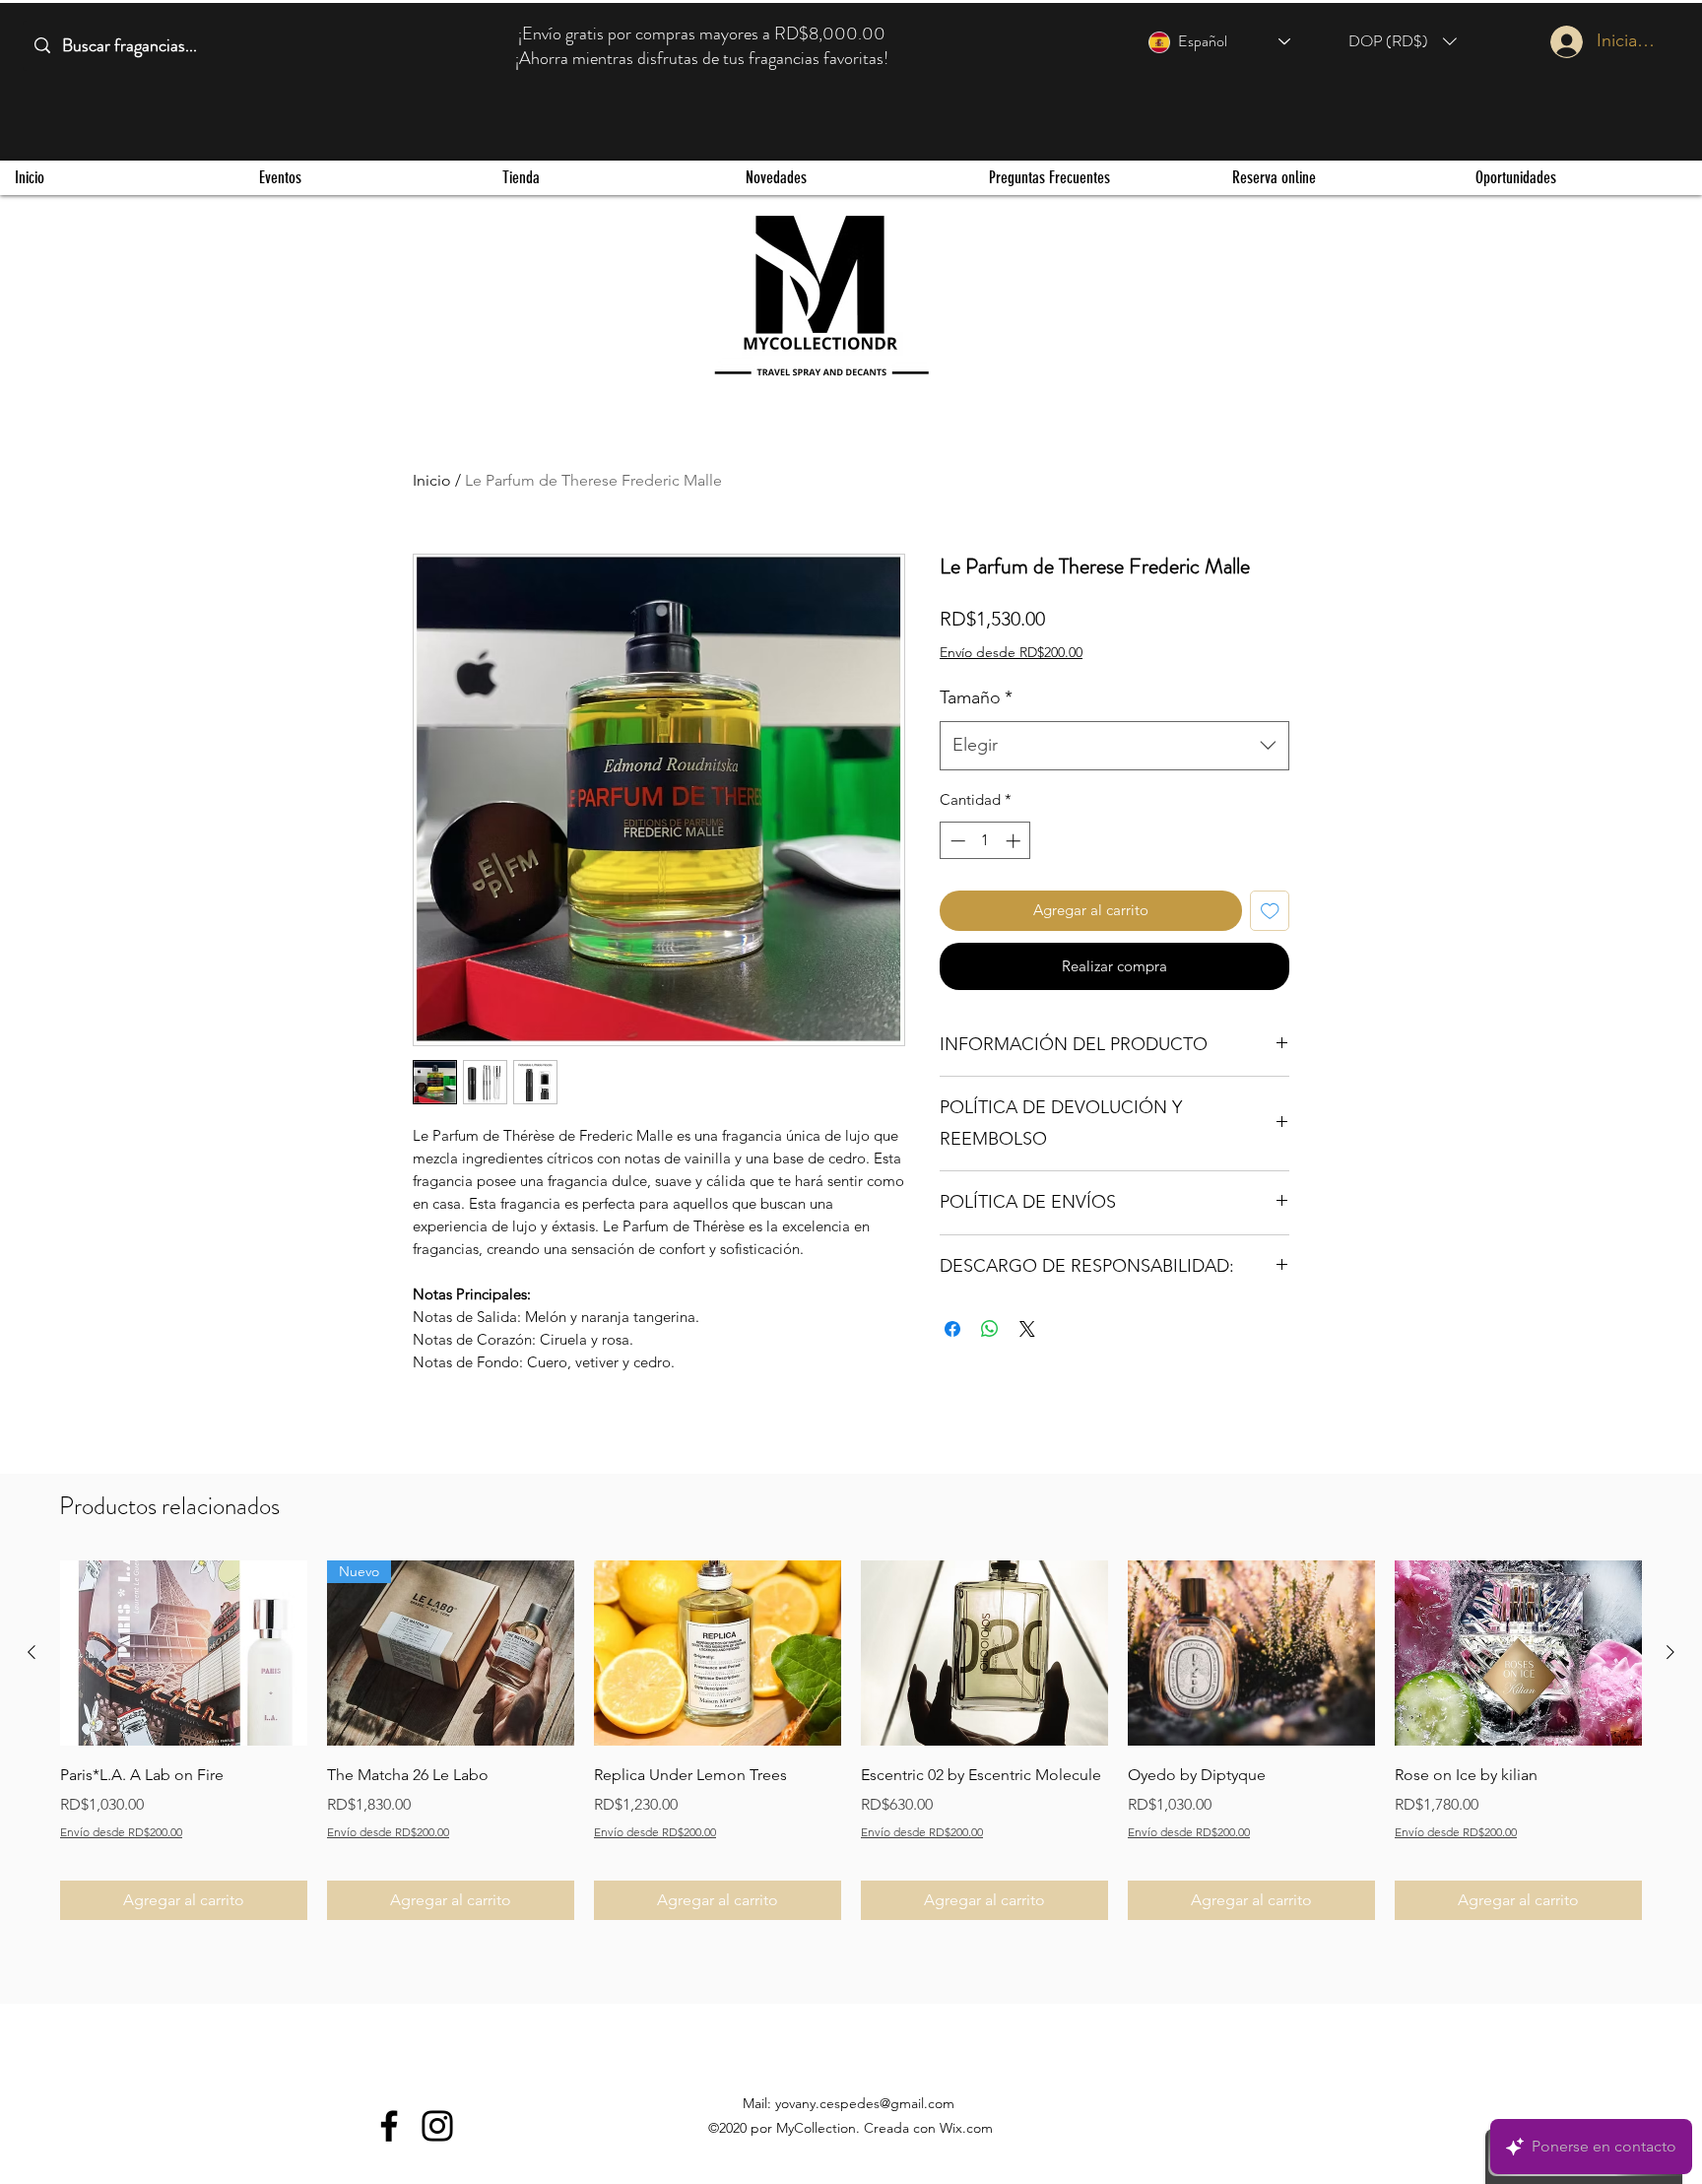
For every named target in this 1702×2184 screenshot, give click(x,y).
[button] (1403, 41)
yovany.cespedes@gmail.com (865, 2103)
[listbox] (1403, 41)
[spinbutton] (985, 841)
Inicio (432, 480)
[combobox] (1114, 746)
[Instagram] (437, 2126)
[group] (851, 1740)
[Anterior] (32, 1652)
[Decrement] (956, 841)
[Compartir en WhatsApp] (990, 1329)
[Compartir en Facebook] (952, 1329)
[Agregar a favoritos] (1270, 911)
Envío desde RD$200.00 (1011, 652)
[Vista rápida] (184, 1653)
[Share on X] (1027, 1329)
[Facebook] (389, 2126)
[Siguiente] (1670, 1652)
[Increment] (1015, 841)
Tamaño (976, 697)
